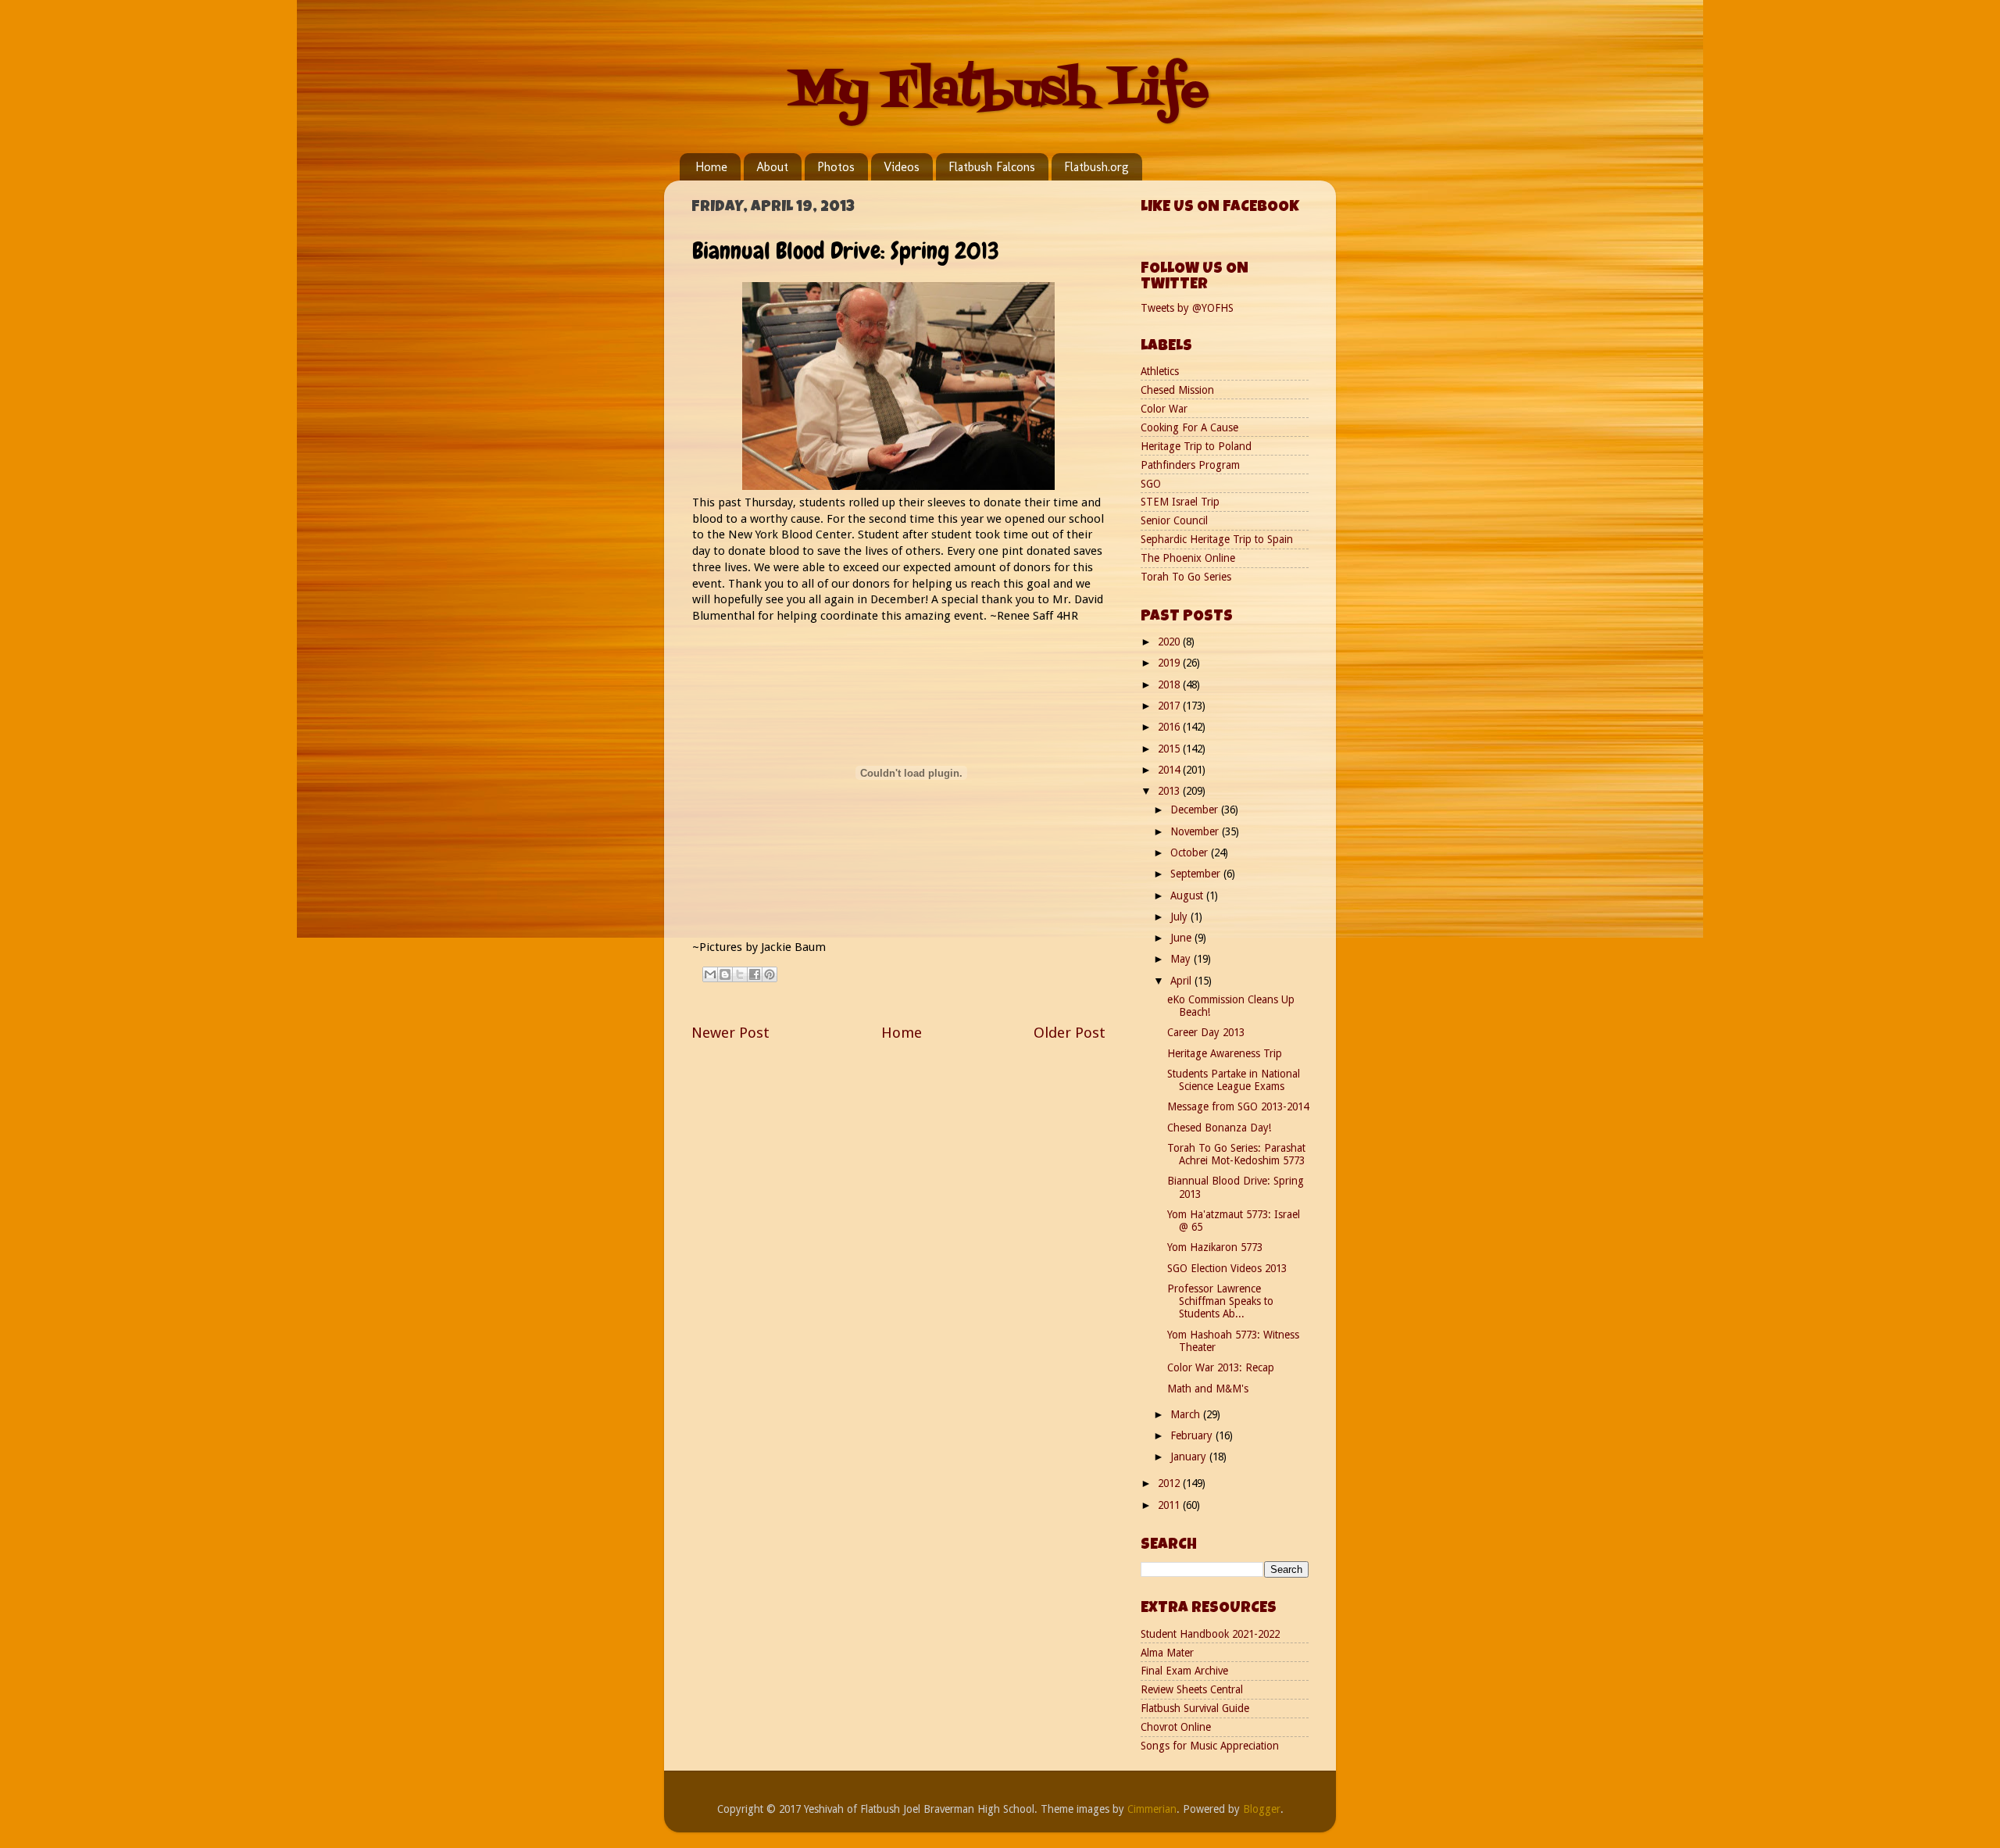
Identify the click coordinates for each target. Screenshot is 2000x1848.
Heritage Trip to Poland (1196, 446)
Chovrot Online (1176, 1727)
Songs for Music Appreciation (1210, 1746)
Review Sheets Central (1192, 1689)
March (1187, 1414)
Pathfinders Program (1190, 465)
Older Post (1070, 1033)
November (1196, 831)
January (1190, 1457)
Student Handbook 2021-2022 (1210, 1634)
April (1182, 981)
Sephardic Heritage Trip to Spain (1217, 539)
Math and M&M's (1208, 1389)
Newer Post (730, 1033)
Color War (1164, 409)
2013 (1170, 791)
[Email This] (710, 974)
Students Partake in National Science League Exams (1234, 1080)
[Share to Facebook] (755, 974)
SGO (1151, 484)
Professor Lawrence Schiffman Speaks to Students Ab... (1220, 1301)
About (772, 167)
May (1182, 959)
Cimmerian (1152, 1809)
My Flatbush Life (1000, 92)
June (1182, 938)
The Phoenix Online (1188, 558)
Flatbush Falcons (992, 167)
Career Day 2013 (1206, 1032)
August (1188, 895)
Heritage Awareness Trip (1225, 1053)
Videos (902, 167)
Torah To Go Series (1186, 577)
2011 (1170, 1505)
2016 (1170, 727)
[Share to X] (740, 974)
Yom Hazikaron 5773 (1215, 1247)
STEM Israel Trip (1180, 502)
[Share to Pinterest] (770, 974)
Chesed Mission (1177, 390)
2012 (1170, 1483)
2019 (1170, 663)
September (1197, 874)
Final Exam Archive (1184, 1671)
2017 (1170, 706)
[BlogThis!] (725, 974)
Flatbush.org (1096, 167)
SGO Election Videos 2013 (1227, 1268)
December (1196, 810)
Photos (836, 167)
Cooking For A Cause (1189, 427)
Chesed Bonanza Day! (1219, 1128)
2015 (1170, 749)
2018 (1170, 685)
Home (711, 167)
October (1191, 853)
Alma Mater (1167, 1653)
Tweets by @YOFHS (1187, 308)
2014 (1170, 770)
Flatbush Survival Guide (1195, 1708)
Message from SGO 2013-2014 (1238, 1106)
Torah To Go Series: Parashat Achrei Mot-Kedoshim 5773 (1236, 1154)
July (1180, 917)
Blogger (1262, 1809)
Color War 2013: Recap (1221, 1367)
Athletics (1160, 371)
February (1193, 1435)
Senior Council (1174, 520)
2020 (1170, 642)
